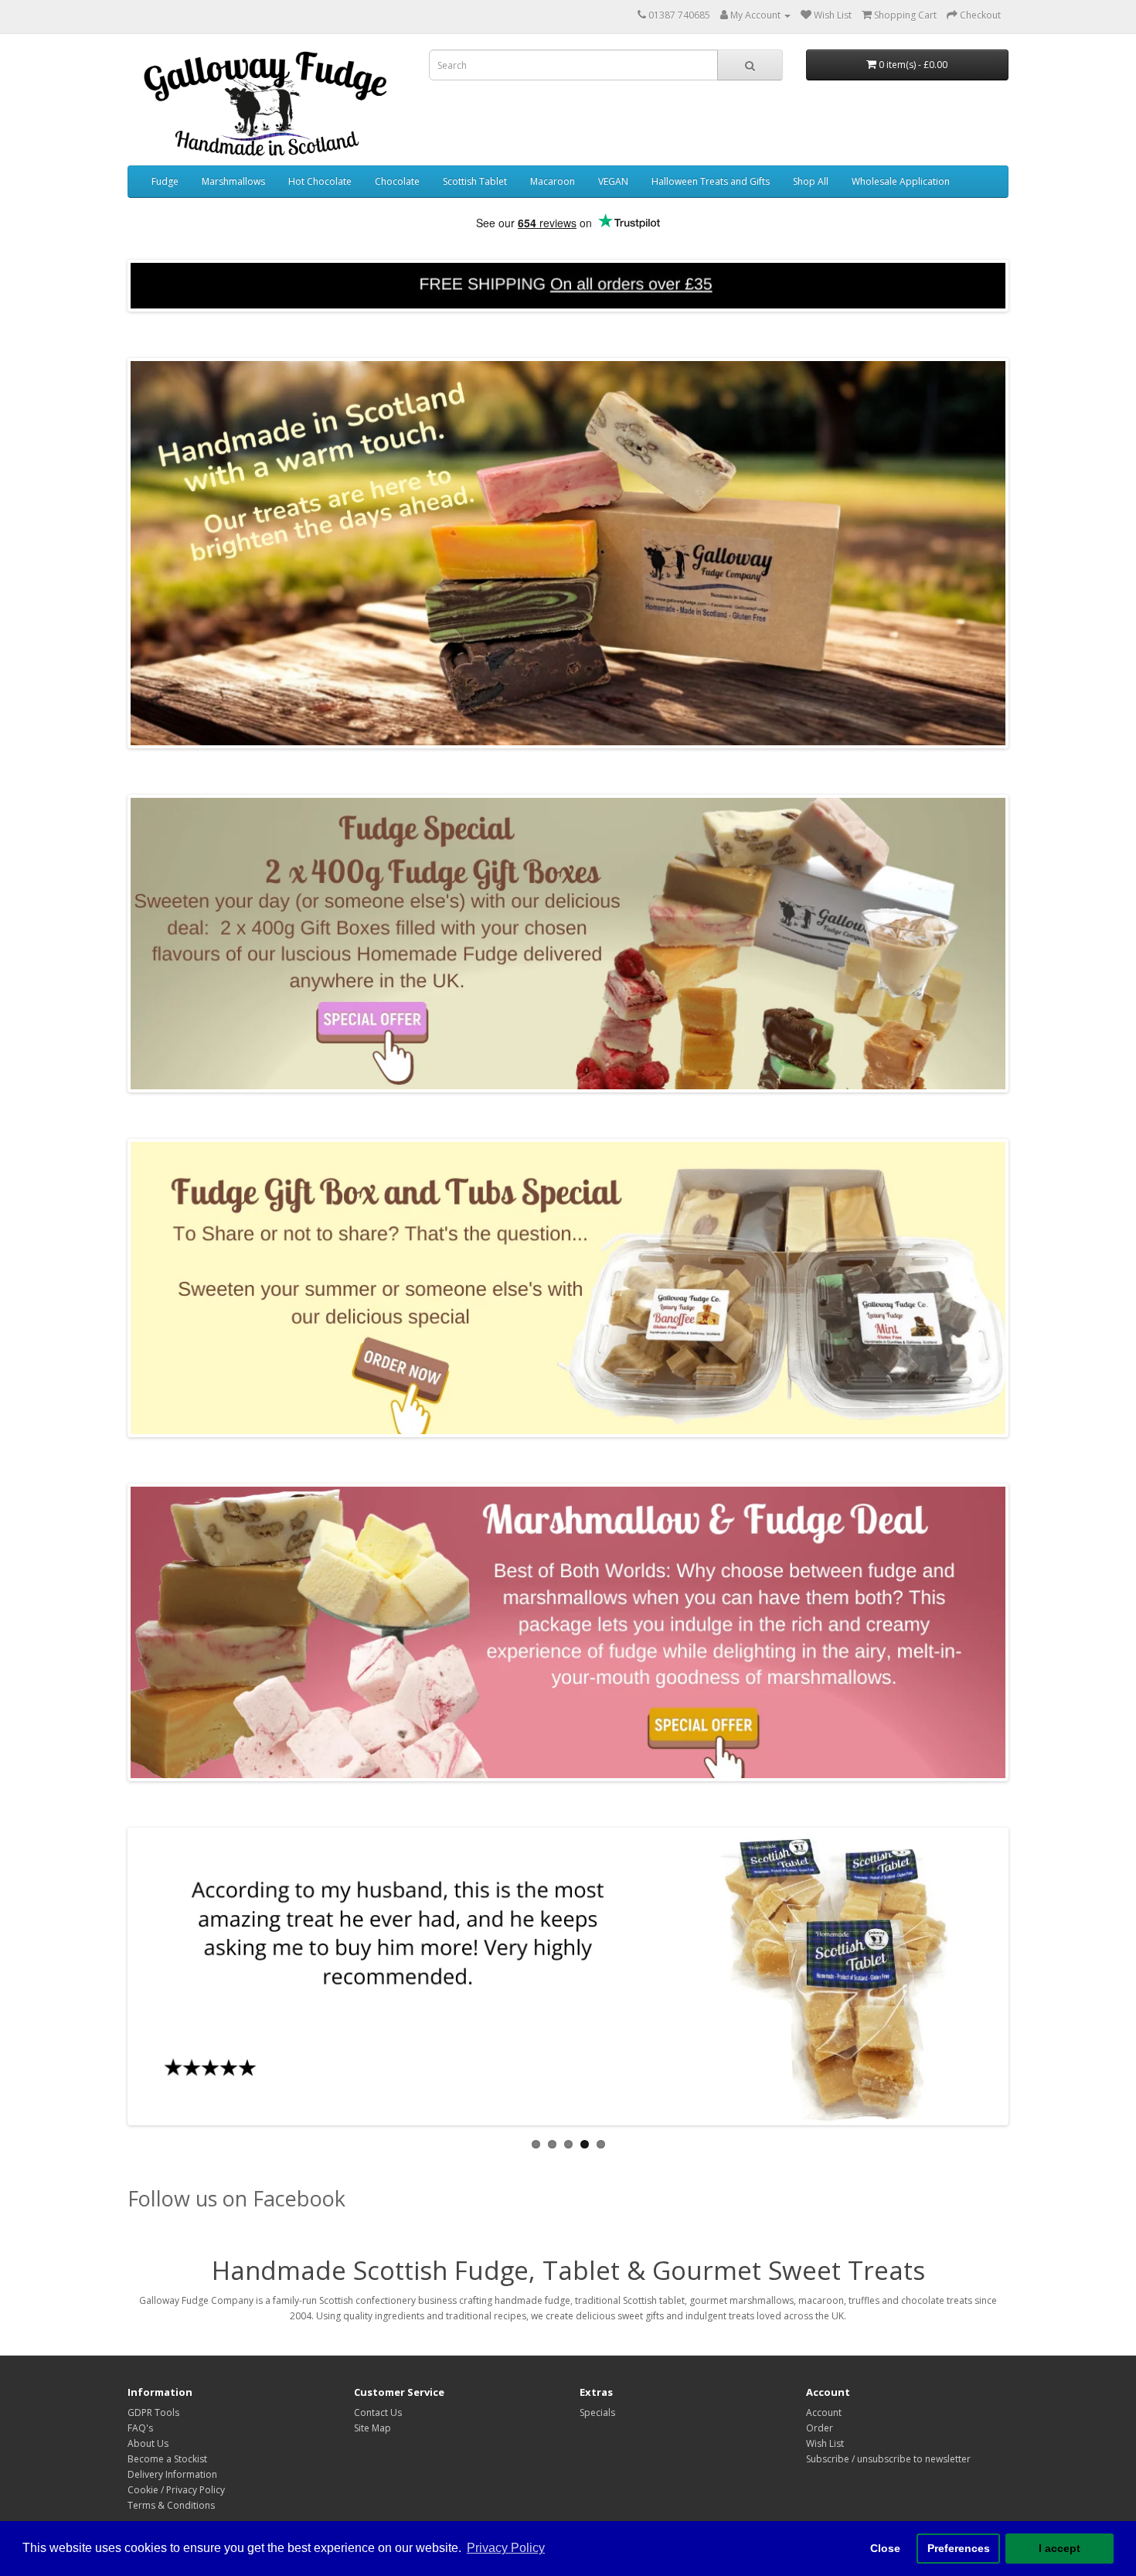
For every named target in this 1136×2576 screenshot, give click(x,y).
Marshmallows (233, 181)
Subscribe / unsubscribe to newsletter (888, 2459)
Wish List (825, 2443)
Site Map (372, 2428)
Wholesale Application (901, 181)
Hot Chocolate (320, 181)
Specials (597, 2412)
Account (824, 2412)
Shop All (811, 181)
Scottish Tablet (475, 181)
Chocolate (397, 181)
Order (820, 2428)
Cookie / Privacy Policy (176, 2490)
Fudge (165, 181)
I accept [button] (1059, 2548)
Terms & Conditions (171, 2505)
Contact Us (378, 2412)
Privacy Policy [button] (506, 2548)
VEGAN (613, 181)
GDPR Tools (153, 2412)
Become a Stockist (167, 2459)
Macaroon (553, 181)
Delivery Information (172, 2474)
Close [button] (885, 2548)
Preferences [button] (959, 2548)
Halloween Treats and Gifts (711, 181)
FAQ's (140, 2428)
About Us (148, 2443)
